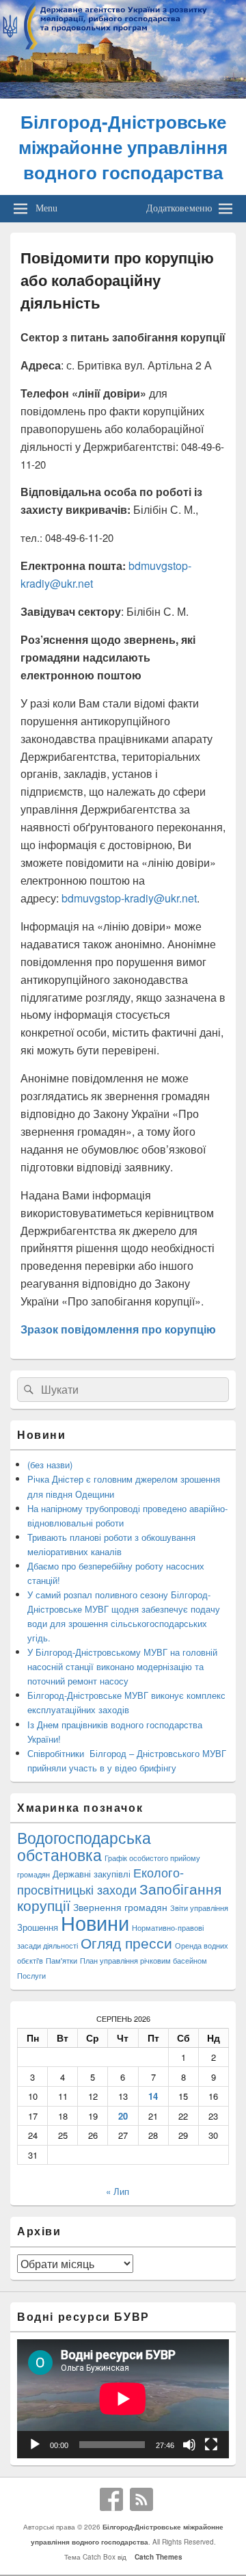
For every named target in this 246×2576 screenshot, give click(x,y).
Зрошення (38, 1927)
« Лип (118, 2191)
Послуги (31, 1976)
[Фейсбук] (111, 2499)
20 (123, 2116)
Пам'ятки (61, 1961)
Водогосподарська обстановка (84, 1846)
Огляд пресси (126, 1942)
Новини (95, 1922)
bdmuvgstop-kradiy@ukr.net (129, 898)
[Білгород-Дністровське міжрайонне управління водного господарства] (123, 94)
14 (153, 2096)
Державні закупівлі (92, 1874)
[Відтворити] (35, 2445)
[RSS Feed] (141, 2499)
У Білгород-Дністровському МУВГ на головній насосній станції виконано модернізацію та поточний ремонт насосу (122, 1666)
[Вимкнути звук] (189, 2445)
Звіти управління (199, 1908)
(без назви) (50, 1465)
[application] (123, 2399)
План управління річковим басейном (143, 1961)
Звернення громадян (120, 1907)
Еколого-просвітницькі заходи (100, 1881)
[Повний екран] (211, 2445)
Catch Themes (156, 2557)
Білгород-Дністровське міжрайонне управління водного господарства (123, 147)
